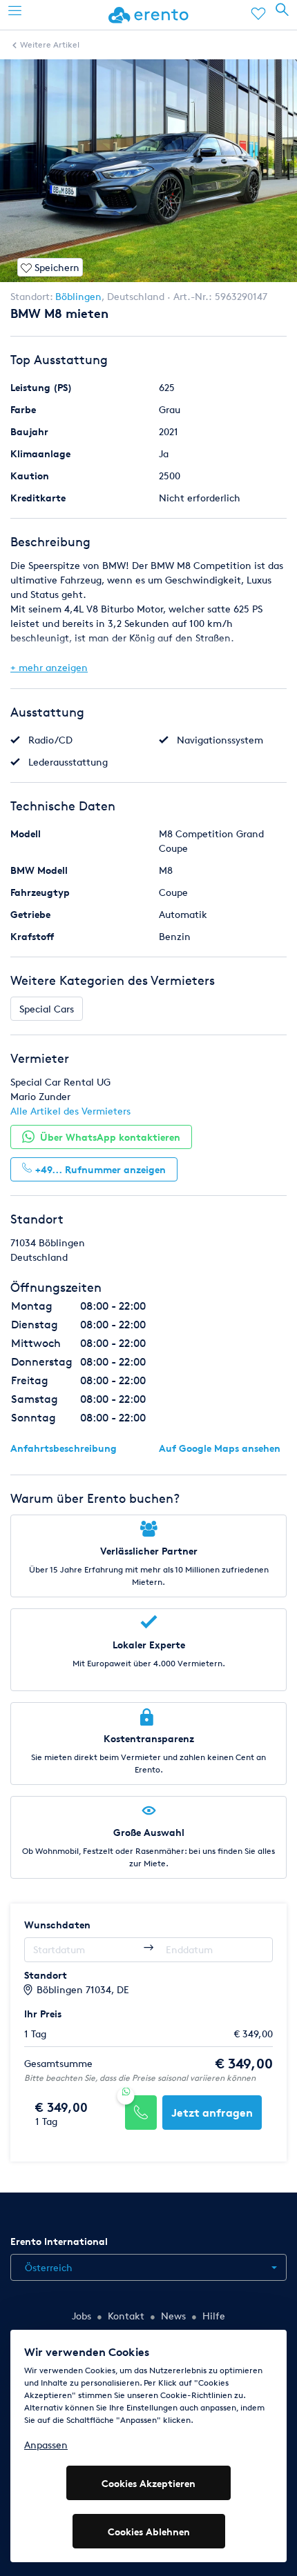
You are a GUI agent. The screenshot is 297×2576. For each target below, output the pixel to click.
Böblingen (78, 296)
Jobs (82, 2316)
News (173, 2316)
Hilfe (214, 2316)
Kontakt (126, 2316)
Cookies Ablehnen (149, 2532)
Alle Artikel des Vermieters (70, 1111)
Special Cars (47, 1009)
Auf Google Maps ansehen (220, 1448)
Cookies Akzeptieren (148, 2483)
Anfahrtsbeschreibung (64, 1448)
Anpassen (46, 2445)
